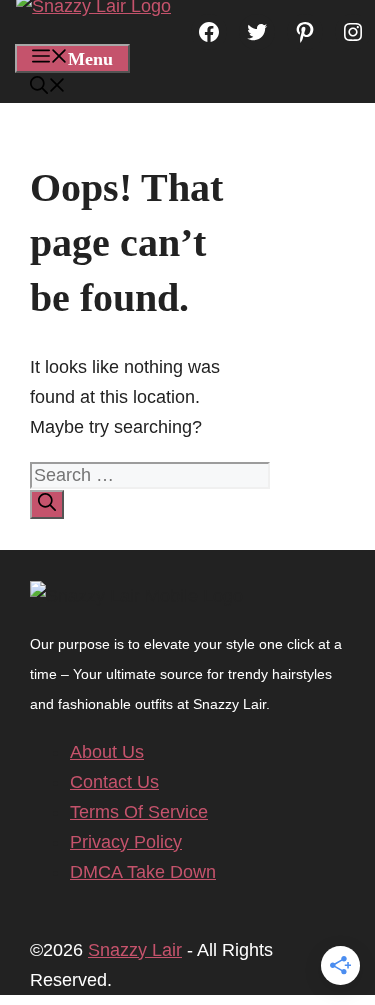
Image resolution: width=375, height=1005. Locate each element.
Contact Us (114, 782)
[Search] (47, 504)
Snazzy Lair (135, 950)
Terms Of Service (139, 812)
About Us (107, 752)
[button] (48, 88)
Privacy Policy (126, 842)
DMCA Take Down (143, 872)
